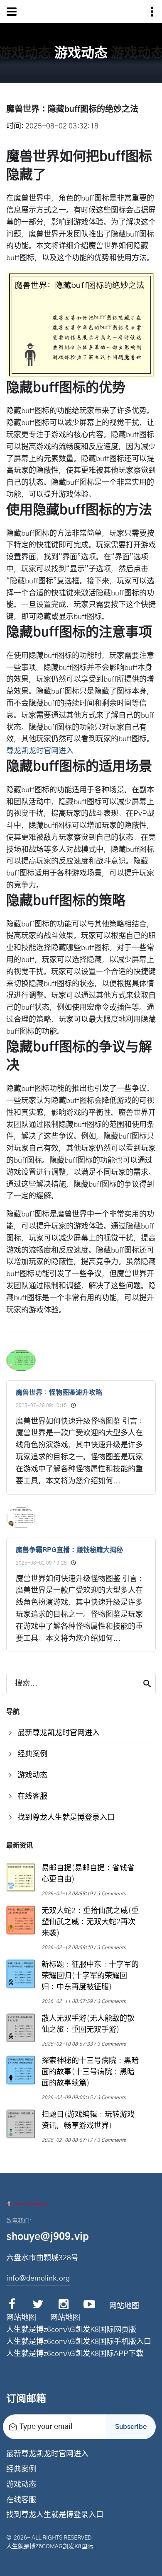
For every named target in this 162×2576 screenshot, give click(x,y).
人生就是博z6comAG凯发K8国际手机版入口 (79, 2342)
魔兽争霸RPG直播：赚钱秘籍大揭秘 (69, 1550)
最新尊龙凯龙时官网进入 (47, 2454)
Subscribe (131, 2427)
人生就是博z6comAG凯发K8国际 (50, 2547)
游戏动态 (21, 2485)
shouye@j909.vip (48, 2237)
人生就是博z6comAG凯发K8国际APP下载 (75, 2354)
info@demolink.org (38, 2278)
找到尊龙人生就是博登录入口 (55, 2515)
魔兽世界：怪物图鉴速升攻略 (59, 1393)
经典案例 (21, 2470)
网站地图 (124, 2306)
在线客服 (21, 2500)
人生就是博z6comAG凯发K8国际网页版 (71, 2330)
